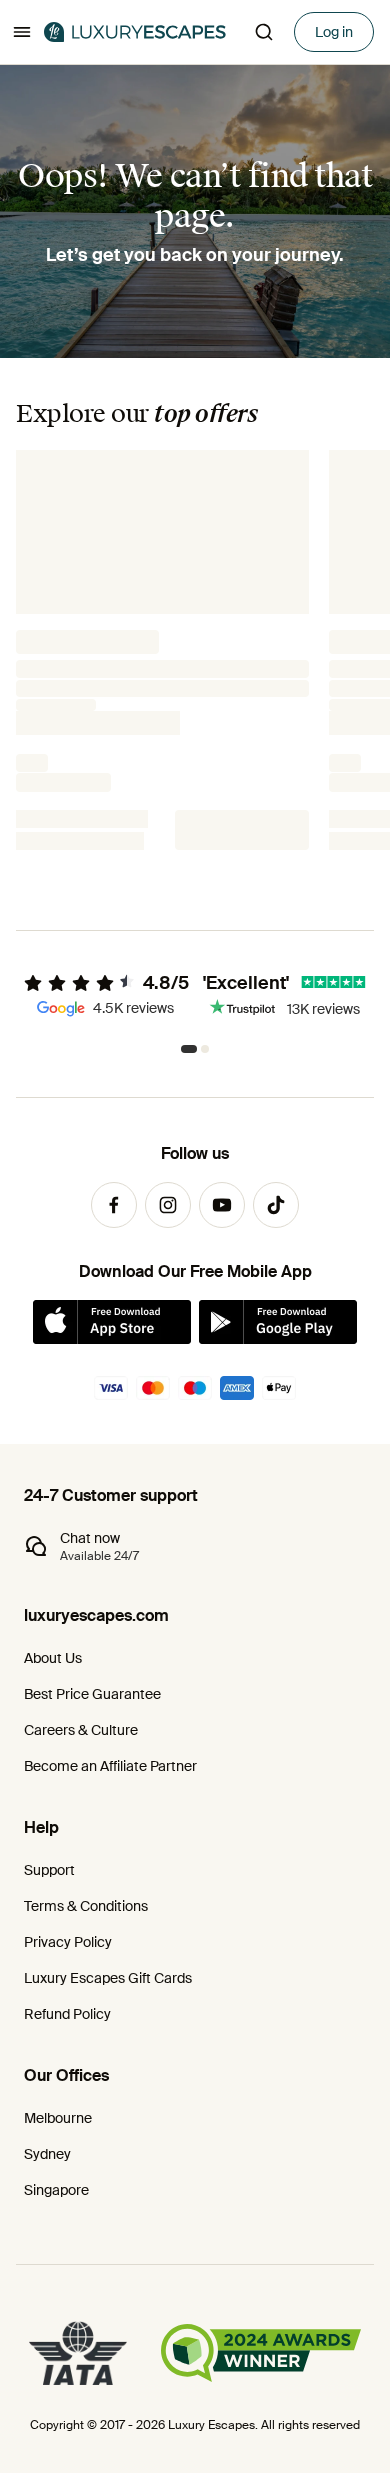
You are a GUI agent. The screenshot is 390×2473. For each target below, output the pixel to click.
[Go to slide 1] (185, 1049)
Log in (334, 32)
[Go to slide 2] (201, 1049)
